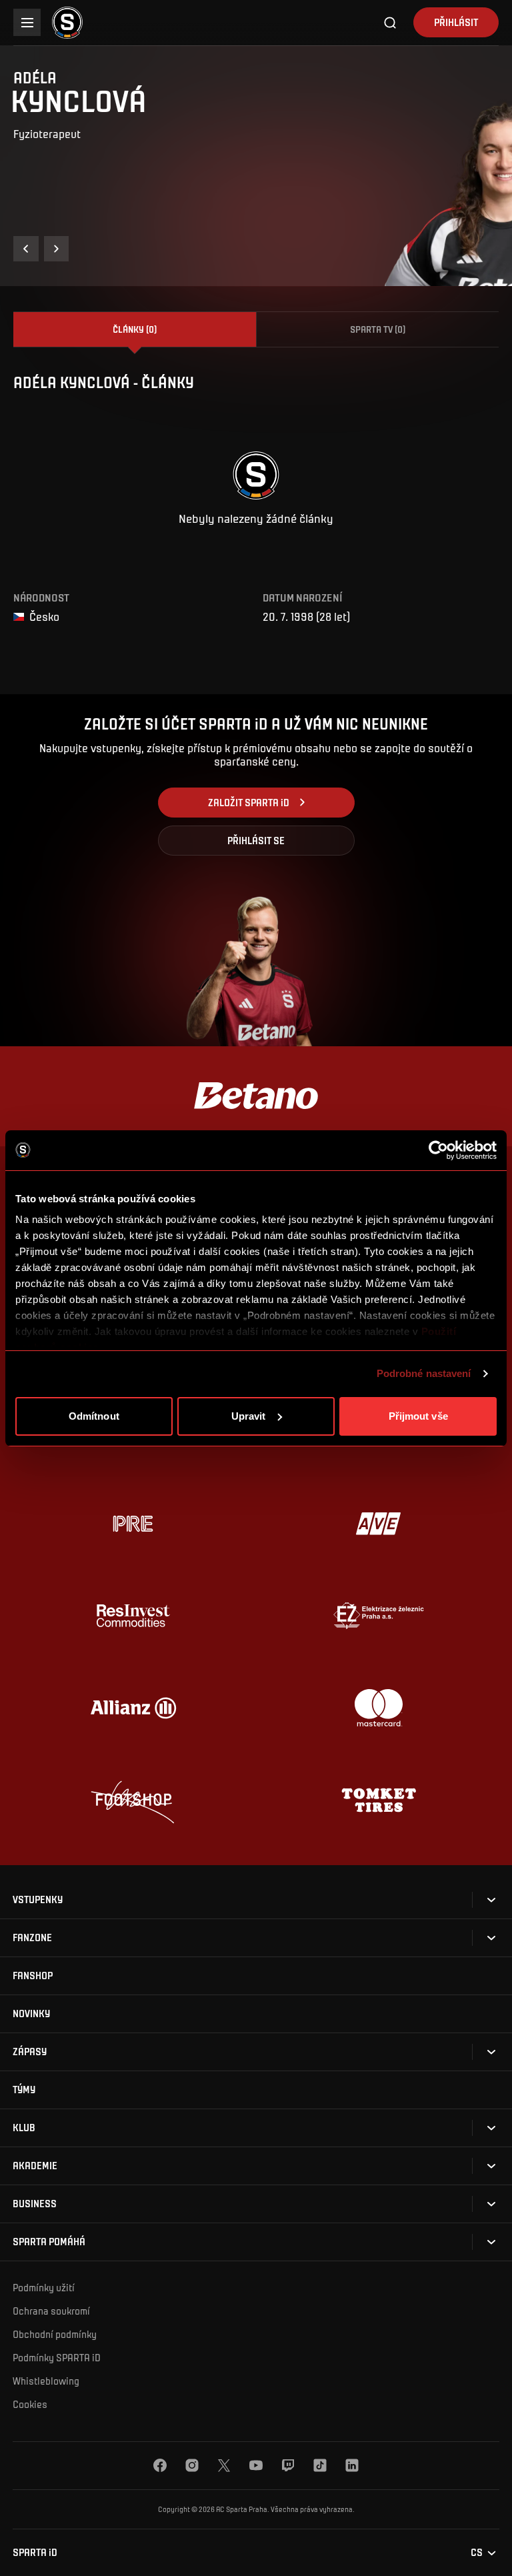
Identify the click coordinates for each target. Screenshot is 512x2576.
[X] (224, 2465)
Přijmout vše (418, 1416)
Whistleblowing (46, 2381)
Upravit (249, 1416)
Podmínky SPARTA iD (57, 2357)
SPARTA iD (35, 2552)
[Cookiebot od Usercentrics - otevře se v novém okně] (438, 1150)
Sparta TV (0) (378, 329)
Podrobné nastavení (424, 1373)
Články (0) (135, 329)
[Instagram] (192, 2465)
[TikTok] (320, 2465)
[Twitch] (288, 2465)
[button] (26, 249)
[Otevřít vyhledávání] (391, 23)
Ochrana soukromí (51, 2311)
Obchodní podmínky (55, 2334)
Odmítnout (94, 1416)
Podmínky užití (44, 2287)
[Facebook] (160, 2465)
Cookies (30, 2404)
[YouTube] (256, 2465)
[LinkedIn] (352, 2465)
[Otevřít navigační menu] (27, 22)
